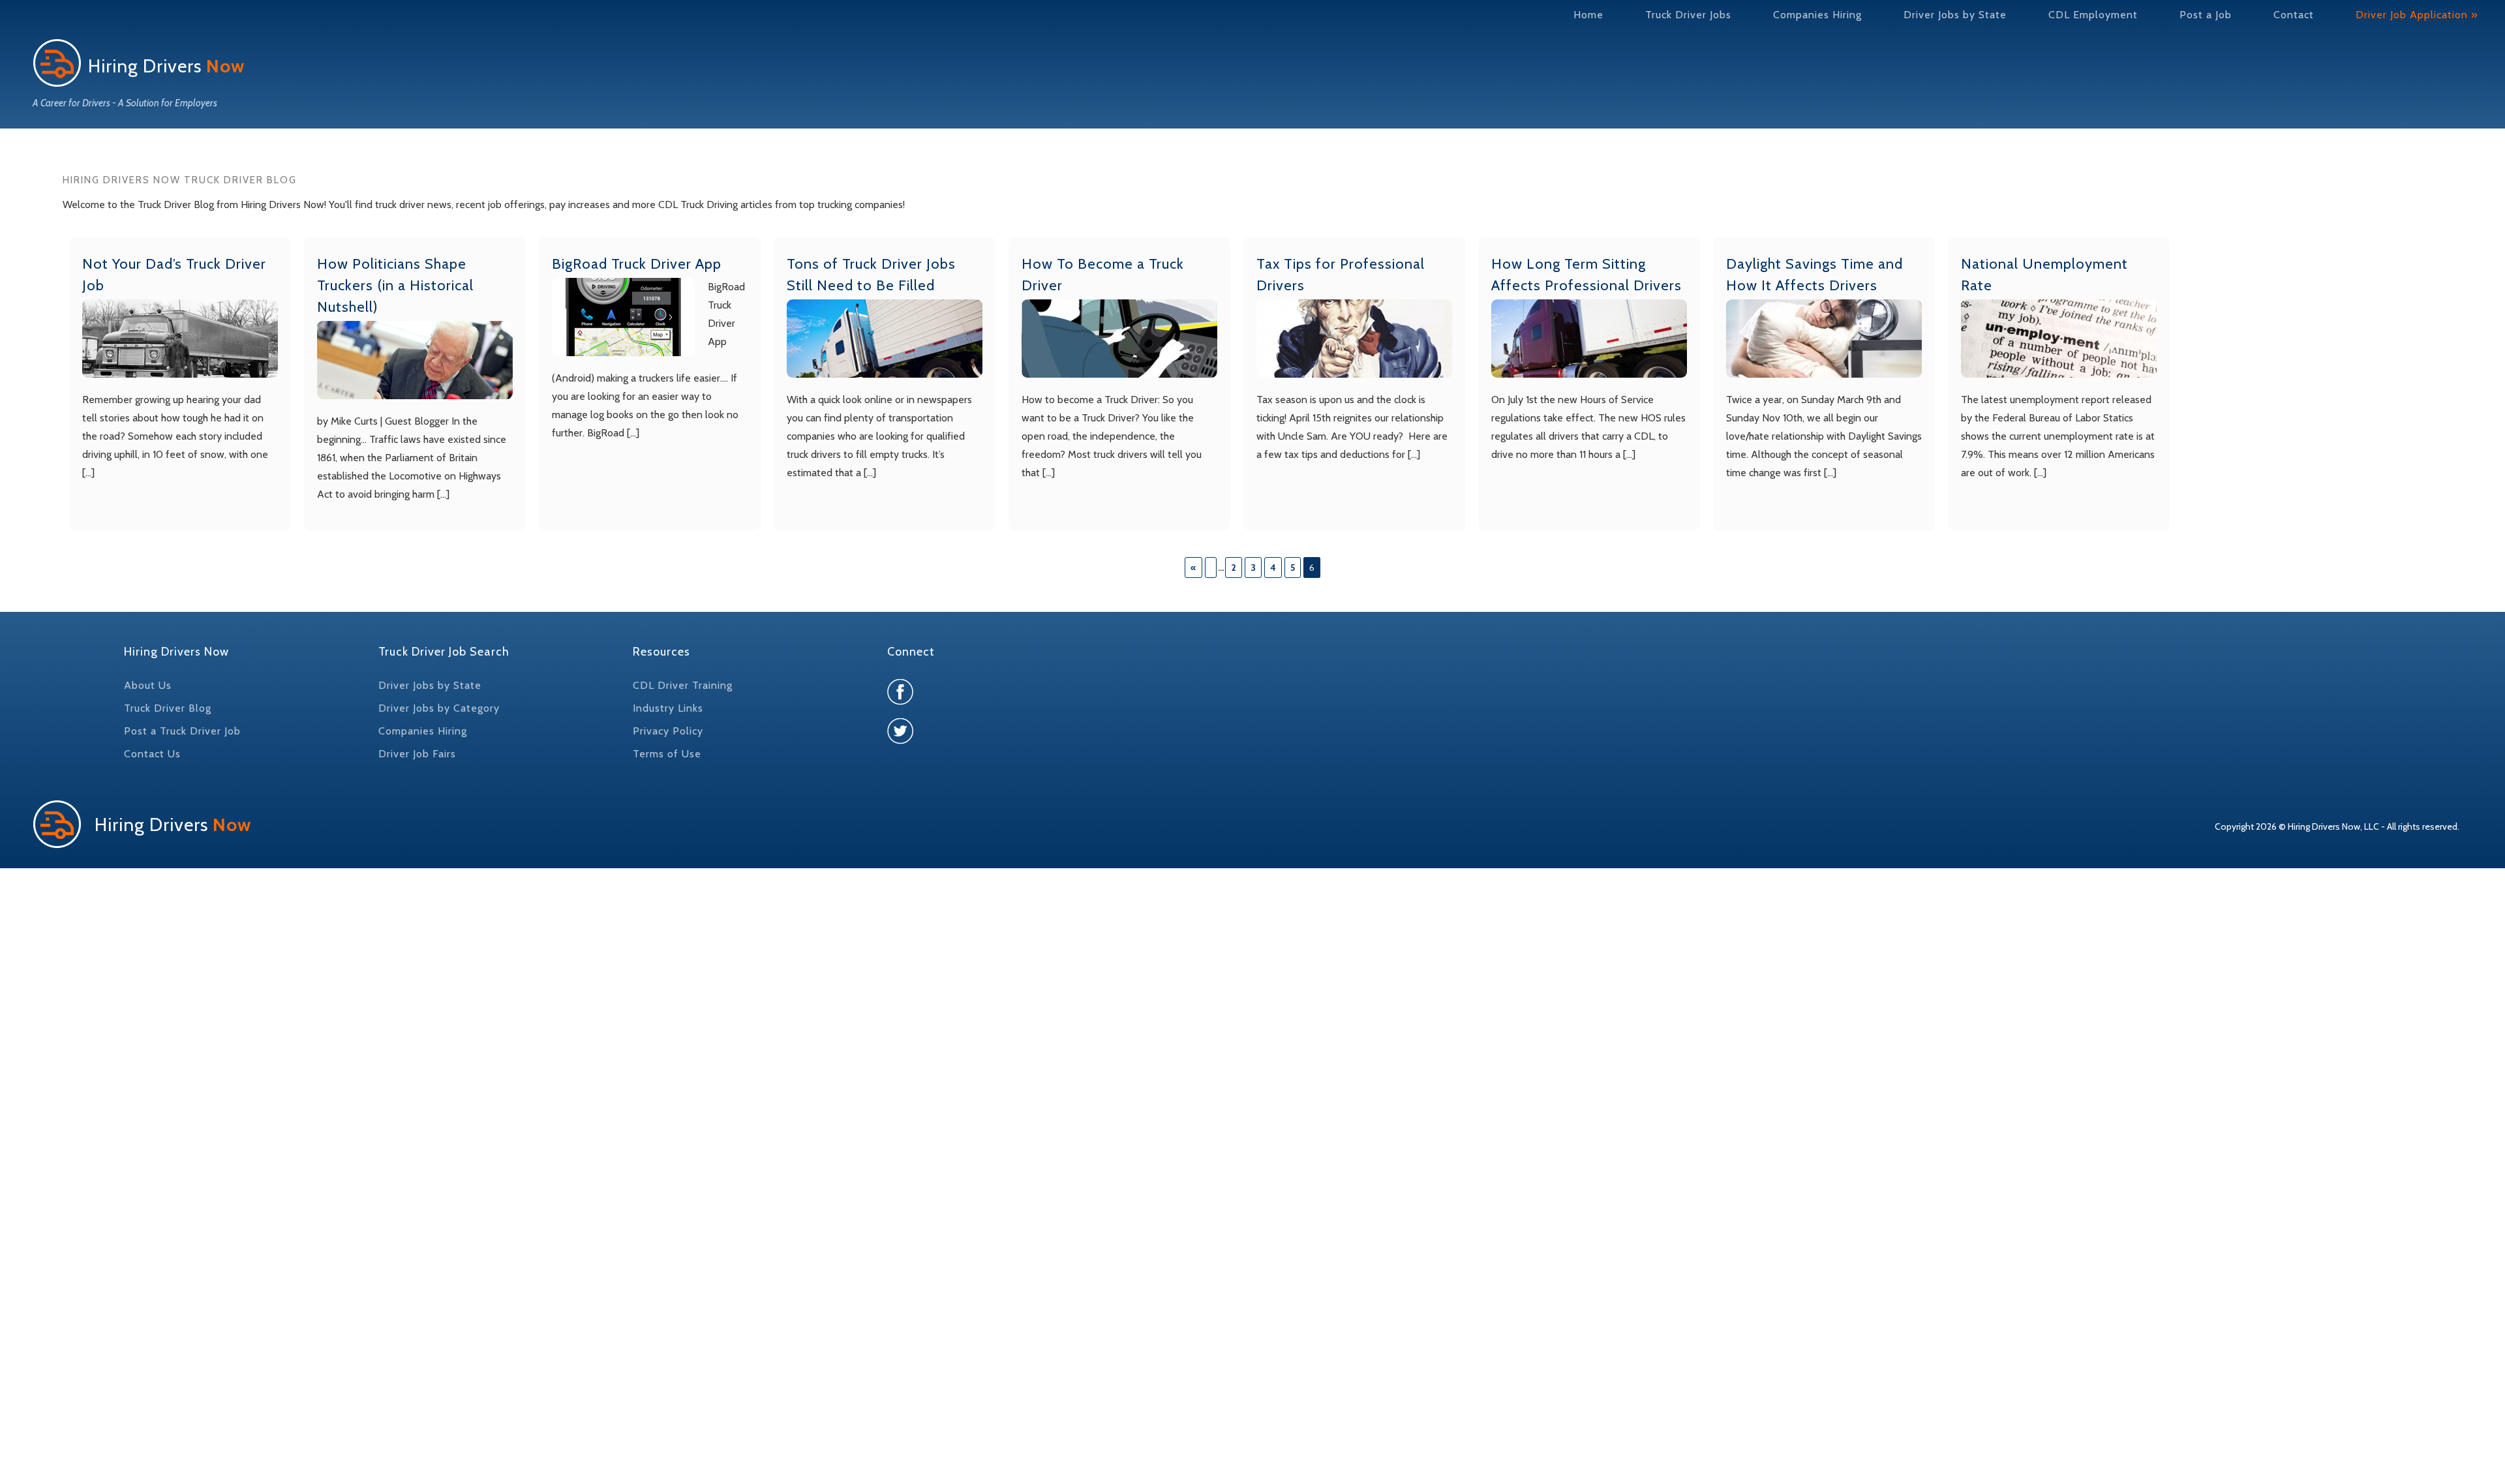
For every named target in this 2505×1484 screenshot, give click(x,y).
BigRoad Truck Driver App (637, 264)
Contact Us (152, 754)
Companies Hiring (1817, 15)
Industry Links (668, 708)
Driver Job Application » (2417, 15)
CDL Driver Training (683, 685)
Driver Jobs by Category (439, 708)
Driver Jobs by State (1955, 15)
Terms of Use (667, 754)
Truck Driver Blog (168, 708)
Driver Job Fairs (417, 754)
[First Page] (1211, 568)
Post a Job (2206, 15)
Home (1588, 15)
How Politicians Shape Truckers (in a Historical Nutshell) (395, 285)
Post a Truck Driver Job (182, 731)
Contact (2294, 15)
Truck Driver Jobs (1688, 15)
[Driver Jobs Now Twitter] (900, 741)
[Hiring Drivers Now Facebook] (900, 702)
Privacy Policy (668, 731)
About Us (148, 685)
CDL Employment (2093, 15)
